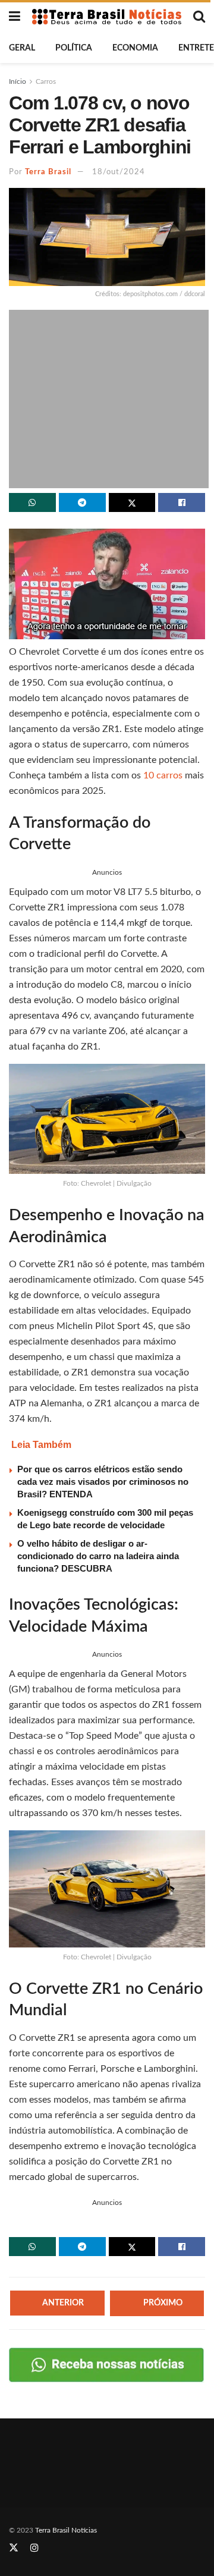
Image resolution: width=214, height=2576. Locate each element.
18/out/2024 (119, 172)
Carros (46, 81)
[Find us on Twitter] (14, 2548)
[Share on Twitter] (132, 502)
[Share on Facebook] (182, 502)
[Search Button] (199, 17)
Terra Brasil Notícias (66, 2530)
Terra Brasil (48, 172)
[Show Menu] (15, 17)
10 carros (163, 775)
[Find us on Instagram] (34, 2548)
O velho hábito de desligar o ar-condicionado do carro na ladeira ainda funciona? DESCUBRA (98, 1556)
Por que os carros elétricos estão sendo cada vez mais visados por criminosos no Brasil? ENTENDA (103, 1482)
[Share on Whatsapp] (32, 502)
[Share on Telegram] (82, 502)
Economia (135, 48)
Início (18, 81)
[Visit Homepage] (107, 16)
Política (74, 48)
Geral (22, 48)
